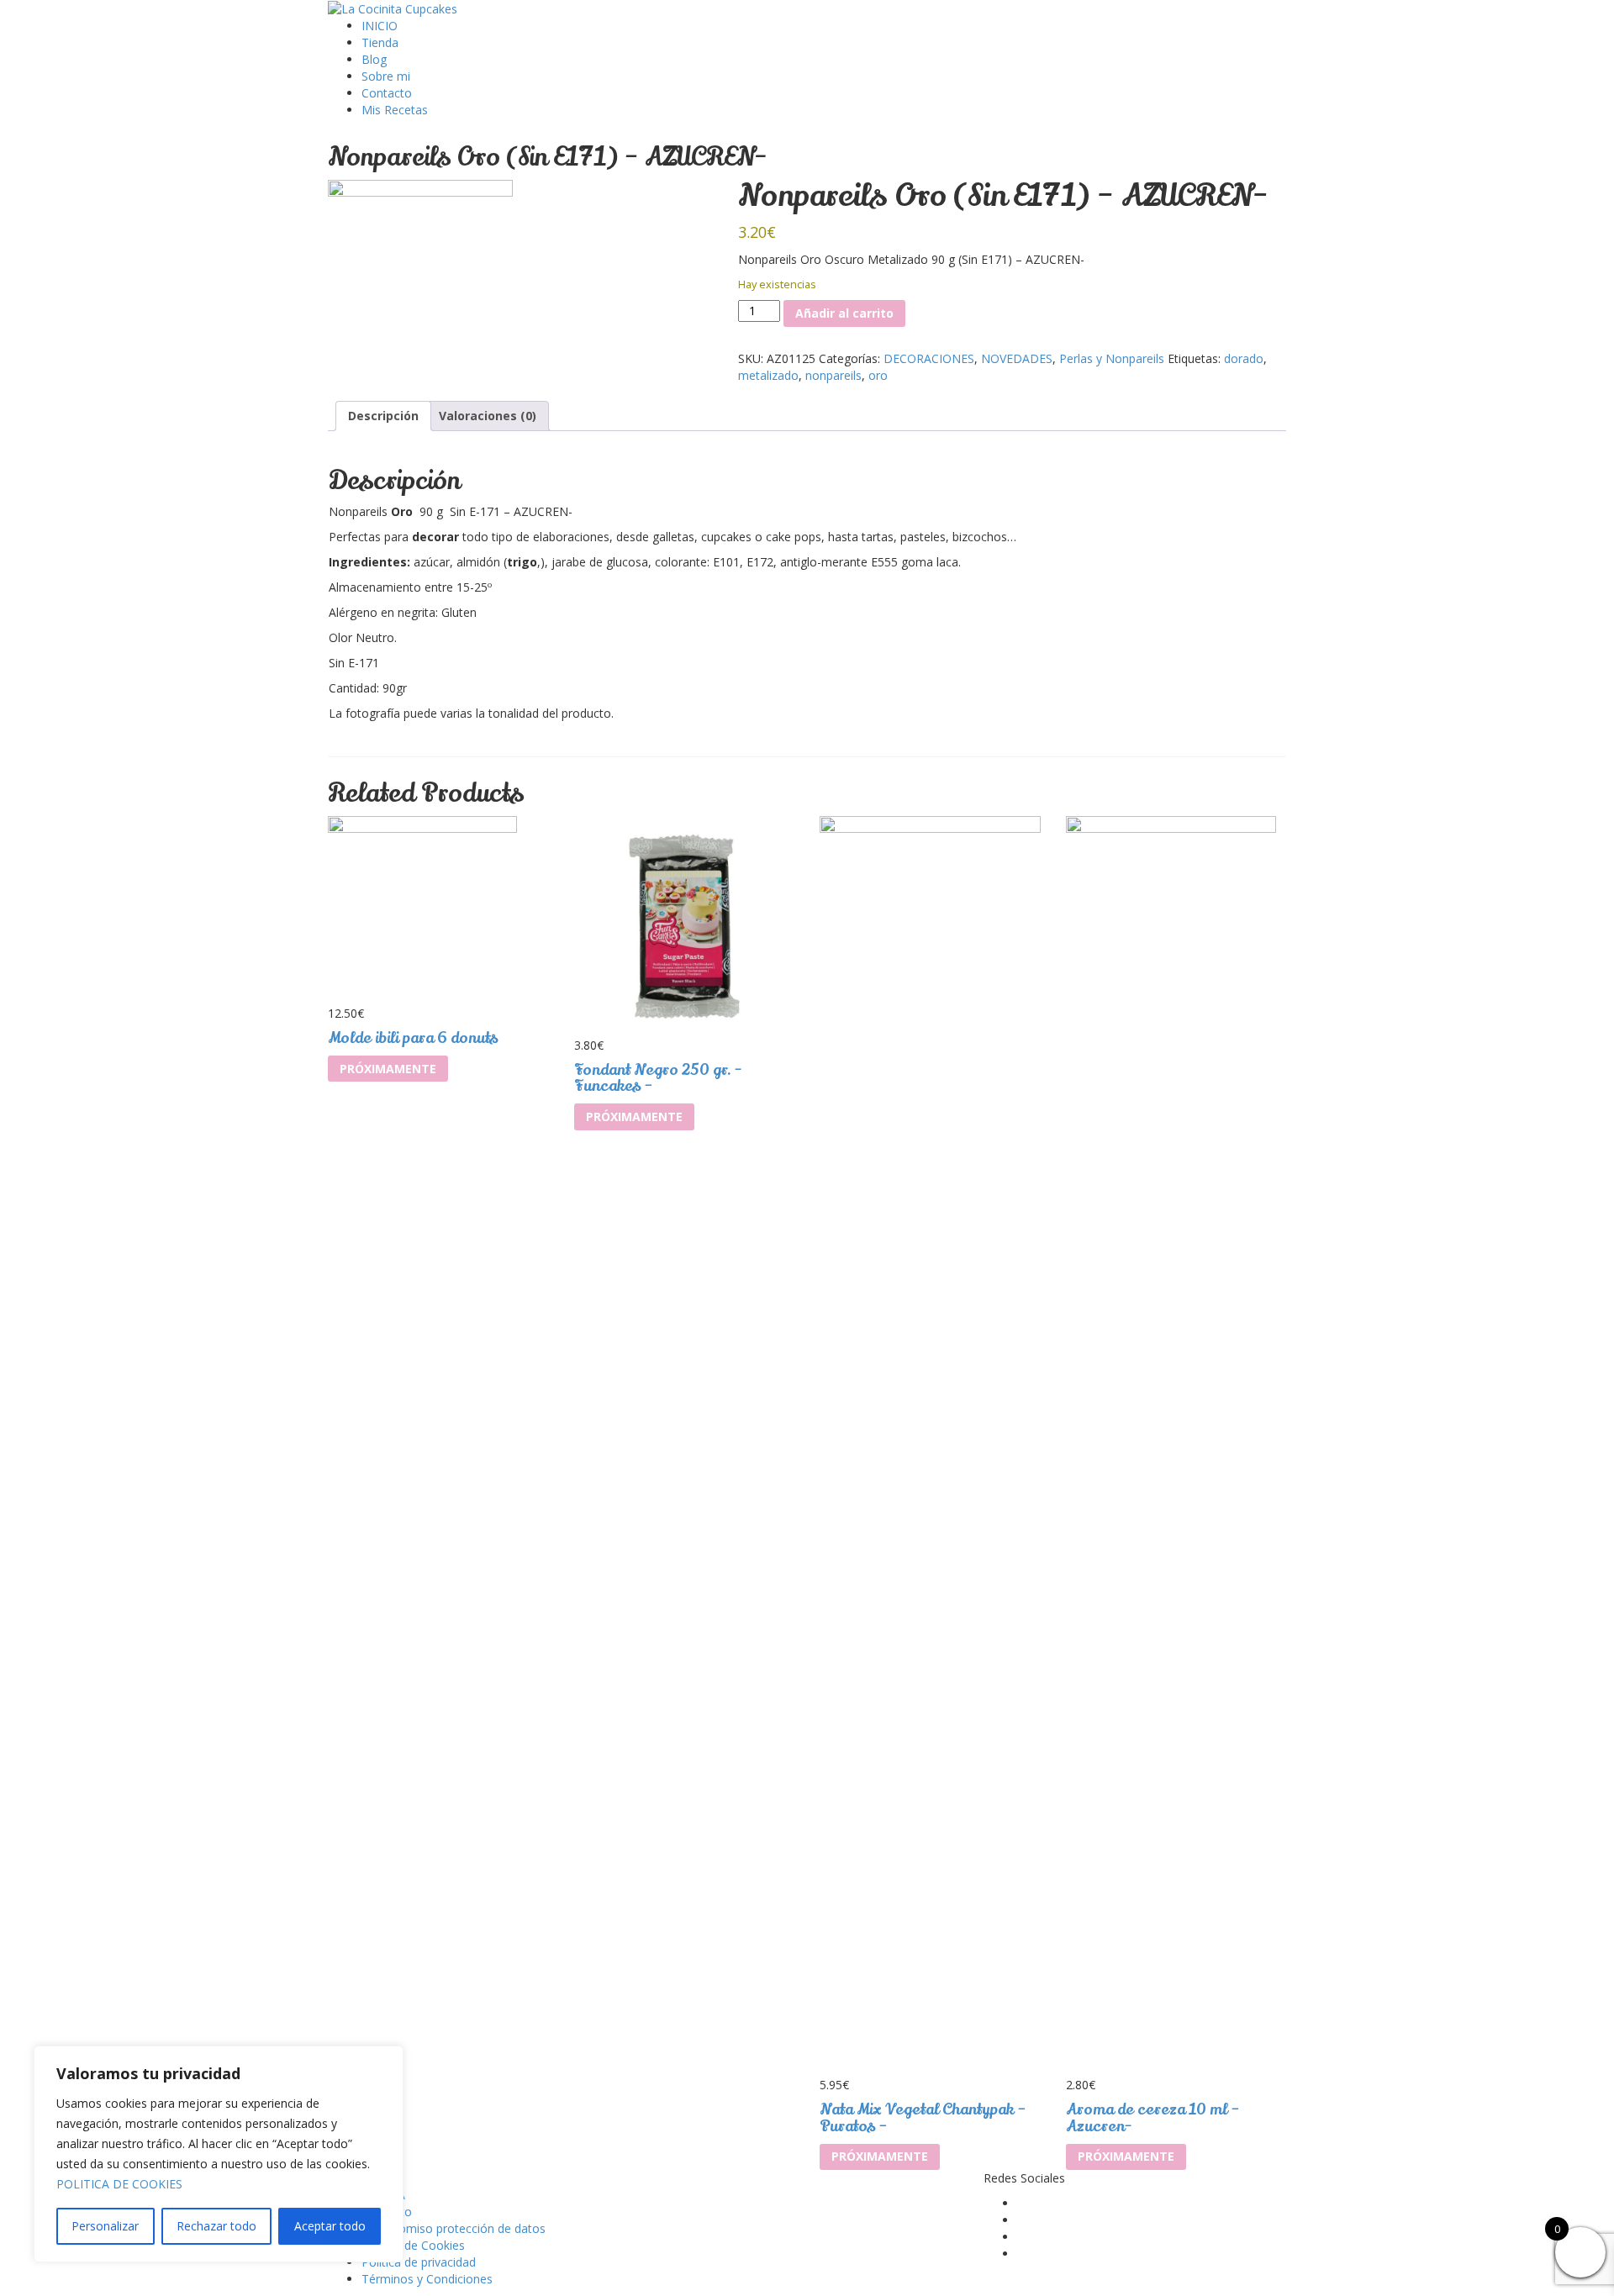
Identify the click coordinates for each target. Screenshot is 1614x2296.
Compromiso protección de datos (454, 2228)
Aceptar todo (330, 2226)
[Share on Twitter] (757, 392)
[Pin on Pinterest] (770, 392)
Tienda (380, 42)
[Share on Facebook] (744, 392)
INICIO (380, 26)
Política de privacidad (419, 2262)
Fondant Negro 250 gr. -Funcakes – (658, 1078)
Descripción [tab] (383, 416)
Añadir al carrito (844, 313)
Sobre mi (386, 76)
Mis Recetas (395, 110)
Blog (374, 59)
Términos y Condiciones (427, 2279)
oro (878, 375)
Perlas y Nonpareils (1112, 358)
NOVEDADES (1017, 358)
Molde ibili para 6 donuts (413, 1038)
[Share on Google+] (781, 392)
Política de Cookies (413, 2245)
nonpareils (833, 375)
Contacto (387, 93)
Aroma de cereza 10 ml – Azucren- (1153, 2118)
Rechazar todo (216, 2226)
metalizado (768, 375)
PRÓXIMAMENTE (388, 1069)
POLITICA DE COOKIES (119, 2184)
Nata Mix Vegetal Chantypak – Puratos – (923, 2118)
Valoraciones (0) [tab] (488, 416)
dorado (1244, 358)
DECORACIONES (929, 358)
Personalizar (105, 2226)
